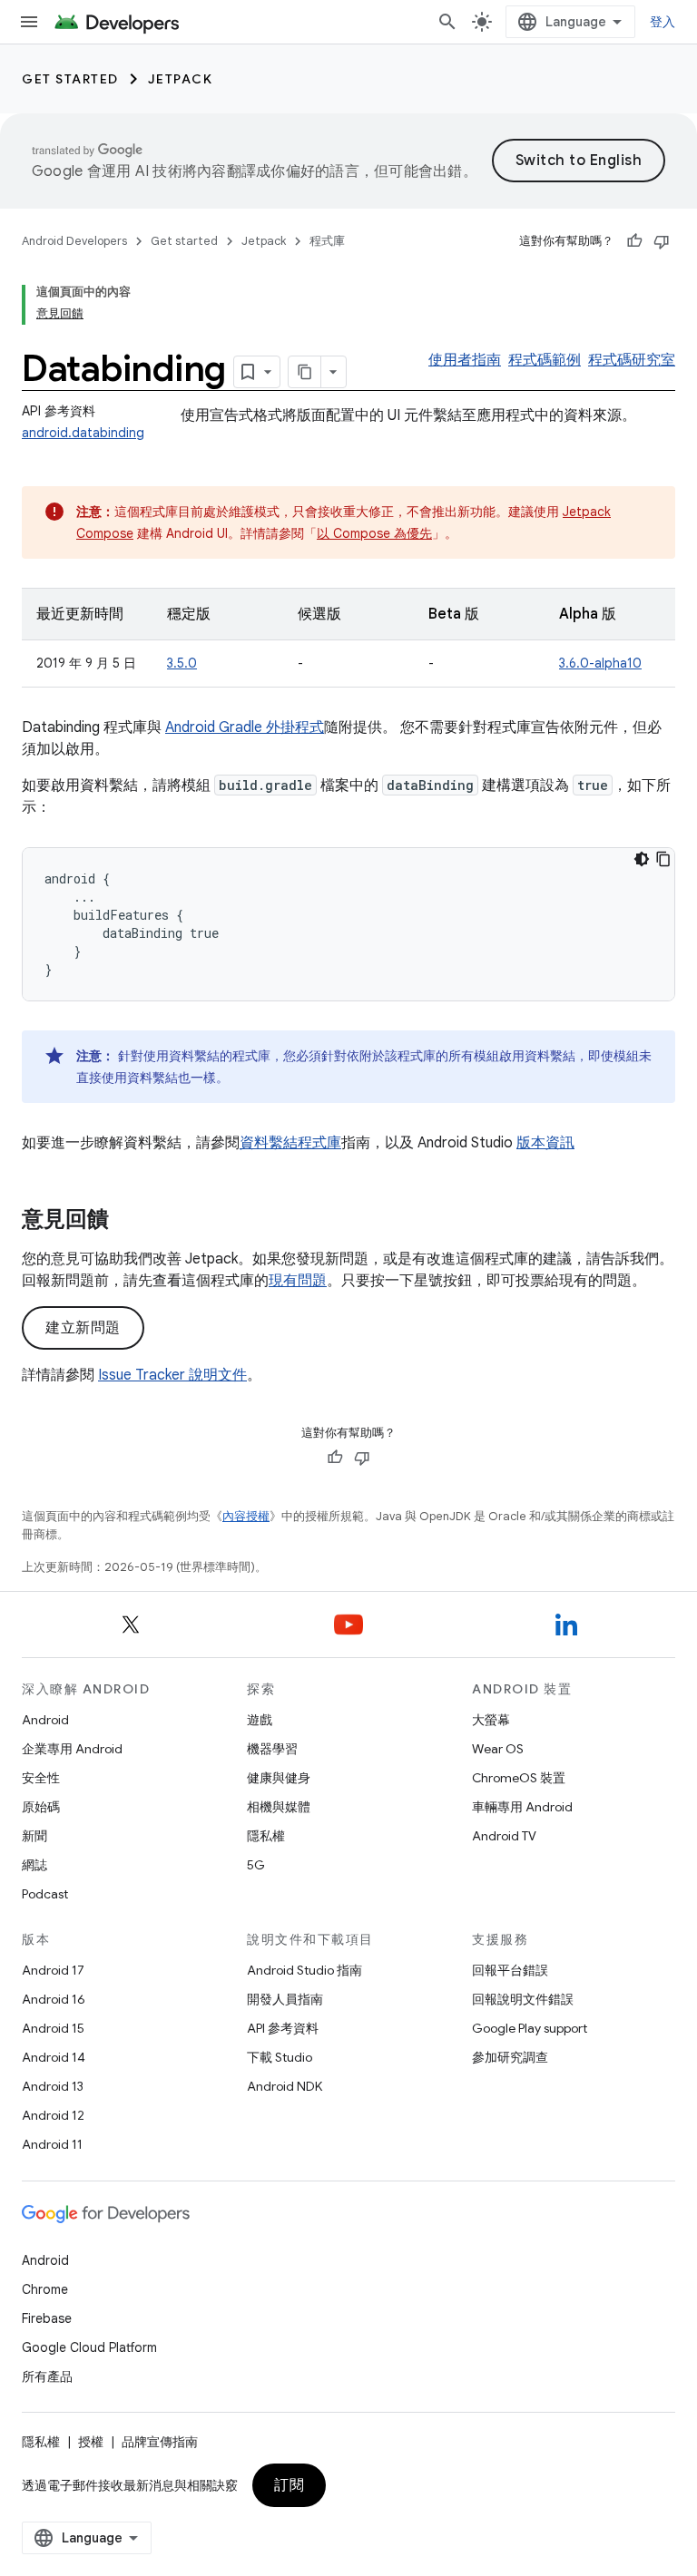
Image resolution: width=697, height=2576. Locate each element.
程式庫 (327, 241)
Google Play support (530, 2028)
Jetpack (181, 79)
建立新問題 (83, 1328)
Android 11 (52, 2144)
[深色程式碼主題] (642, 859)
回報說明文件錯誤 (523, 1999)
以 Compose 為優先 (374, 533)
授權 (91, 2442)
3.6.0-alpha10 (600, 663)
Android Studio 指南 (304, 1970)
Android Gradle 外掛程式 (245, 727)
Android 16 (54, 1999)
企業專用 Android (72, 1749)
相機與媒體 (279, 1807)
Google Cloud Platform (89, 2347)
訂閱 (289, 2485)
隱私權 (266, 1836)
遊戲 (260, 1720)
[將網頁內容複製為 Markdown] (305, 372)
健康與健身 (279, 1778)
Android (45, 1720)
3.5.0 (182, 663)
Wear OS (498, 1749)
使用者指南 (465, 360)
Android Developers (74, 241)
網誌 (34, 1865)
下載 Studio (280, 2057)
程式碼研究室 (632, 360)
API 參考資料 (283, 2028)
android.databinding (83, 433)
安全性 (41, 1778)
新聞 (34, 1836)
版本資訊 (545, 1143)
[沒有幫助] (662, 241)
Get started (70, 79)
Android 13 (53, 2086)
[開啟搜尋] (447, 22)
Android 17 (53, 1970)
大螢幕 (491, 1720)
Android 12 (53, 2115)
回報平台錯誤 (510, 1970)
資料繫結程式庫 (290, 1143)
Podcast (45, 1894)
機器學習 (272, 1749)
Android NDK (285, 2086)
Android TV (504, 1836)
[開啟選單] (29, 22)
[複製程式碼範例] (663, 859)
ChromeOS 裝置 (519, 1778)
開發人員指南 (285, 1999)
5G (256, 1865)
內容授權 (246, 1516)
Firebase (47, 2318)
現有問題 (298, 1281)
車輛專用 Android (522, 1807)
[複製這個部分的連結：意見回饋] (127, 1221)
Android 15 (53, 2028)
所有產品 (47, 2376)
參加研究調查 (510, 2057)
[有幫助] (634, 241)
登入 (663, 22)
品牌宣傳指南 (160, 2442)
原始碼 (41, 1807)
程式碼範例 (545, 360)
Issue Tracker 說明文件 (172, 1375)
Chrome (45, 2289)
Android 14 (54, 2057)
